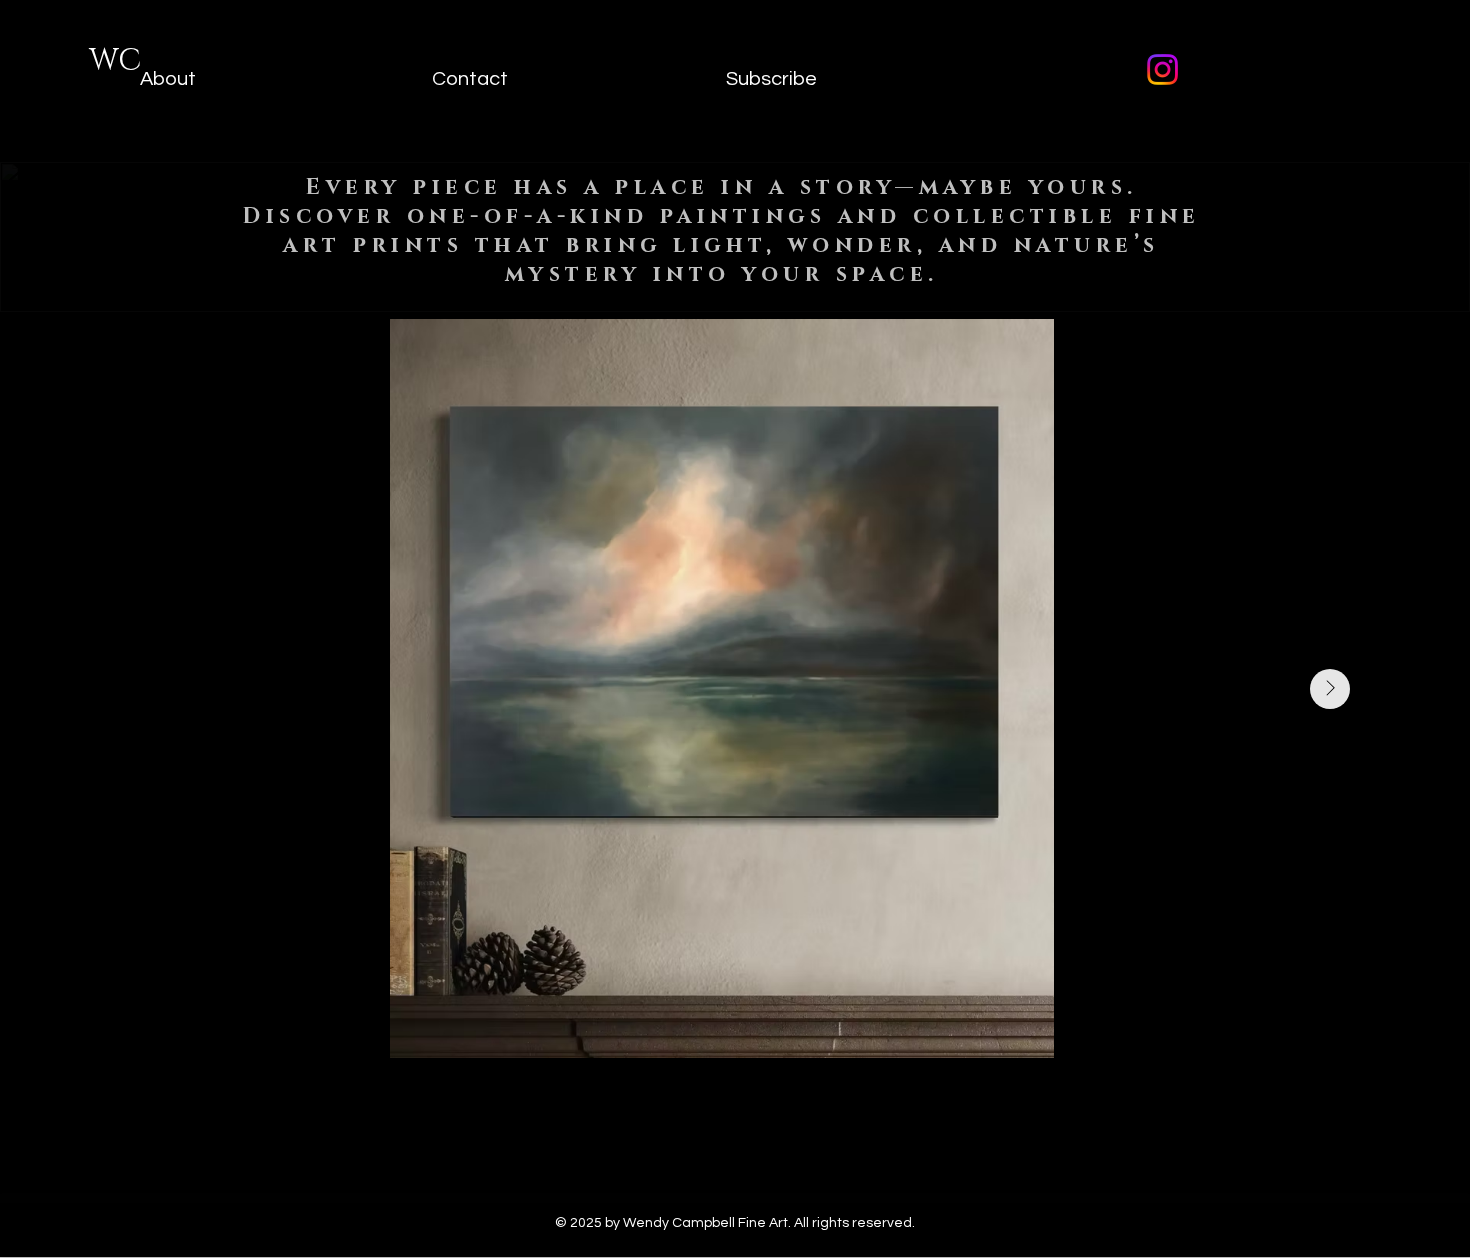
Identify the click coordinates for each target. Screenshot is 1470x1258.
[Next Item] (1330, 689)
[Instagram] (1162, 69)
